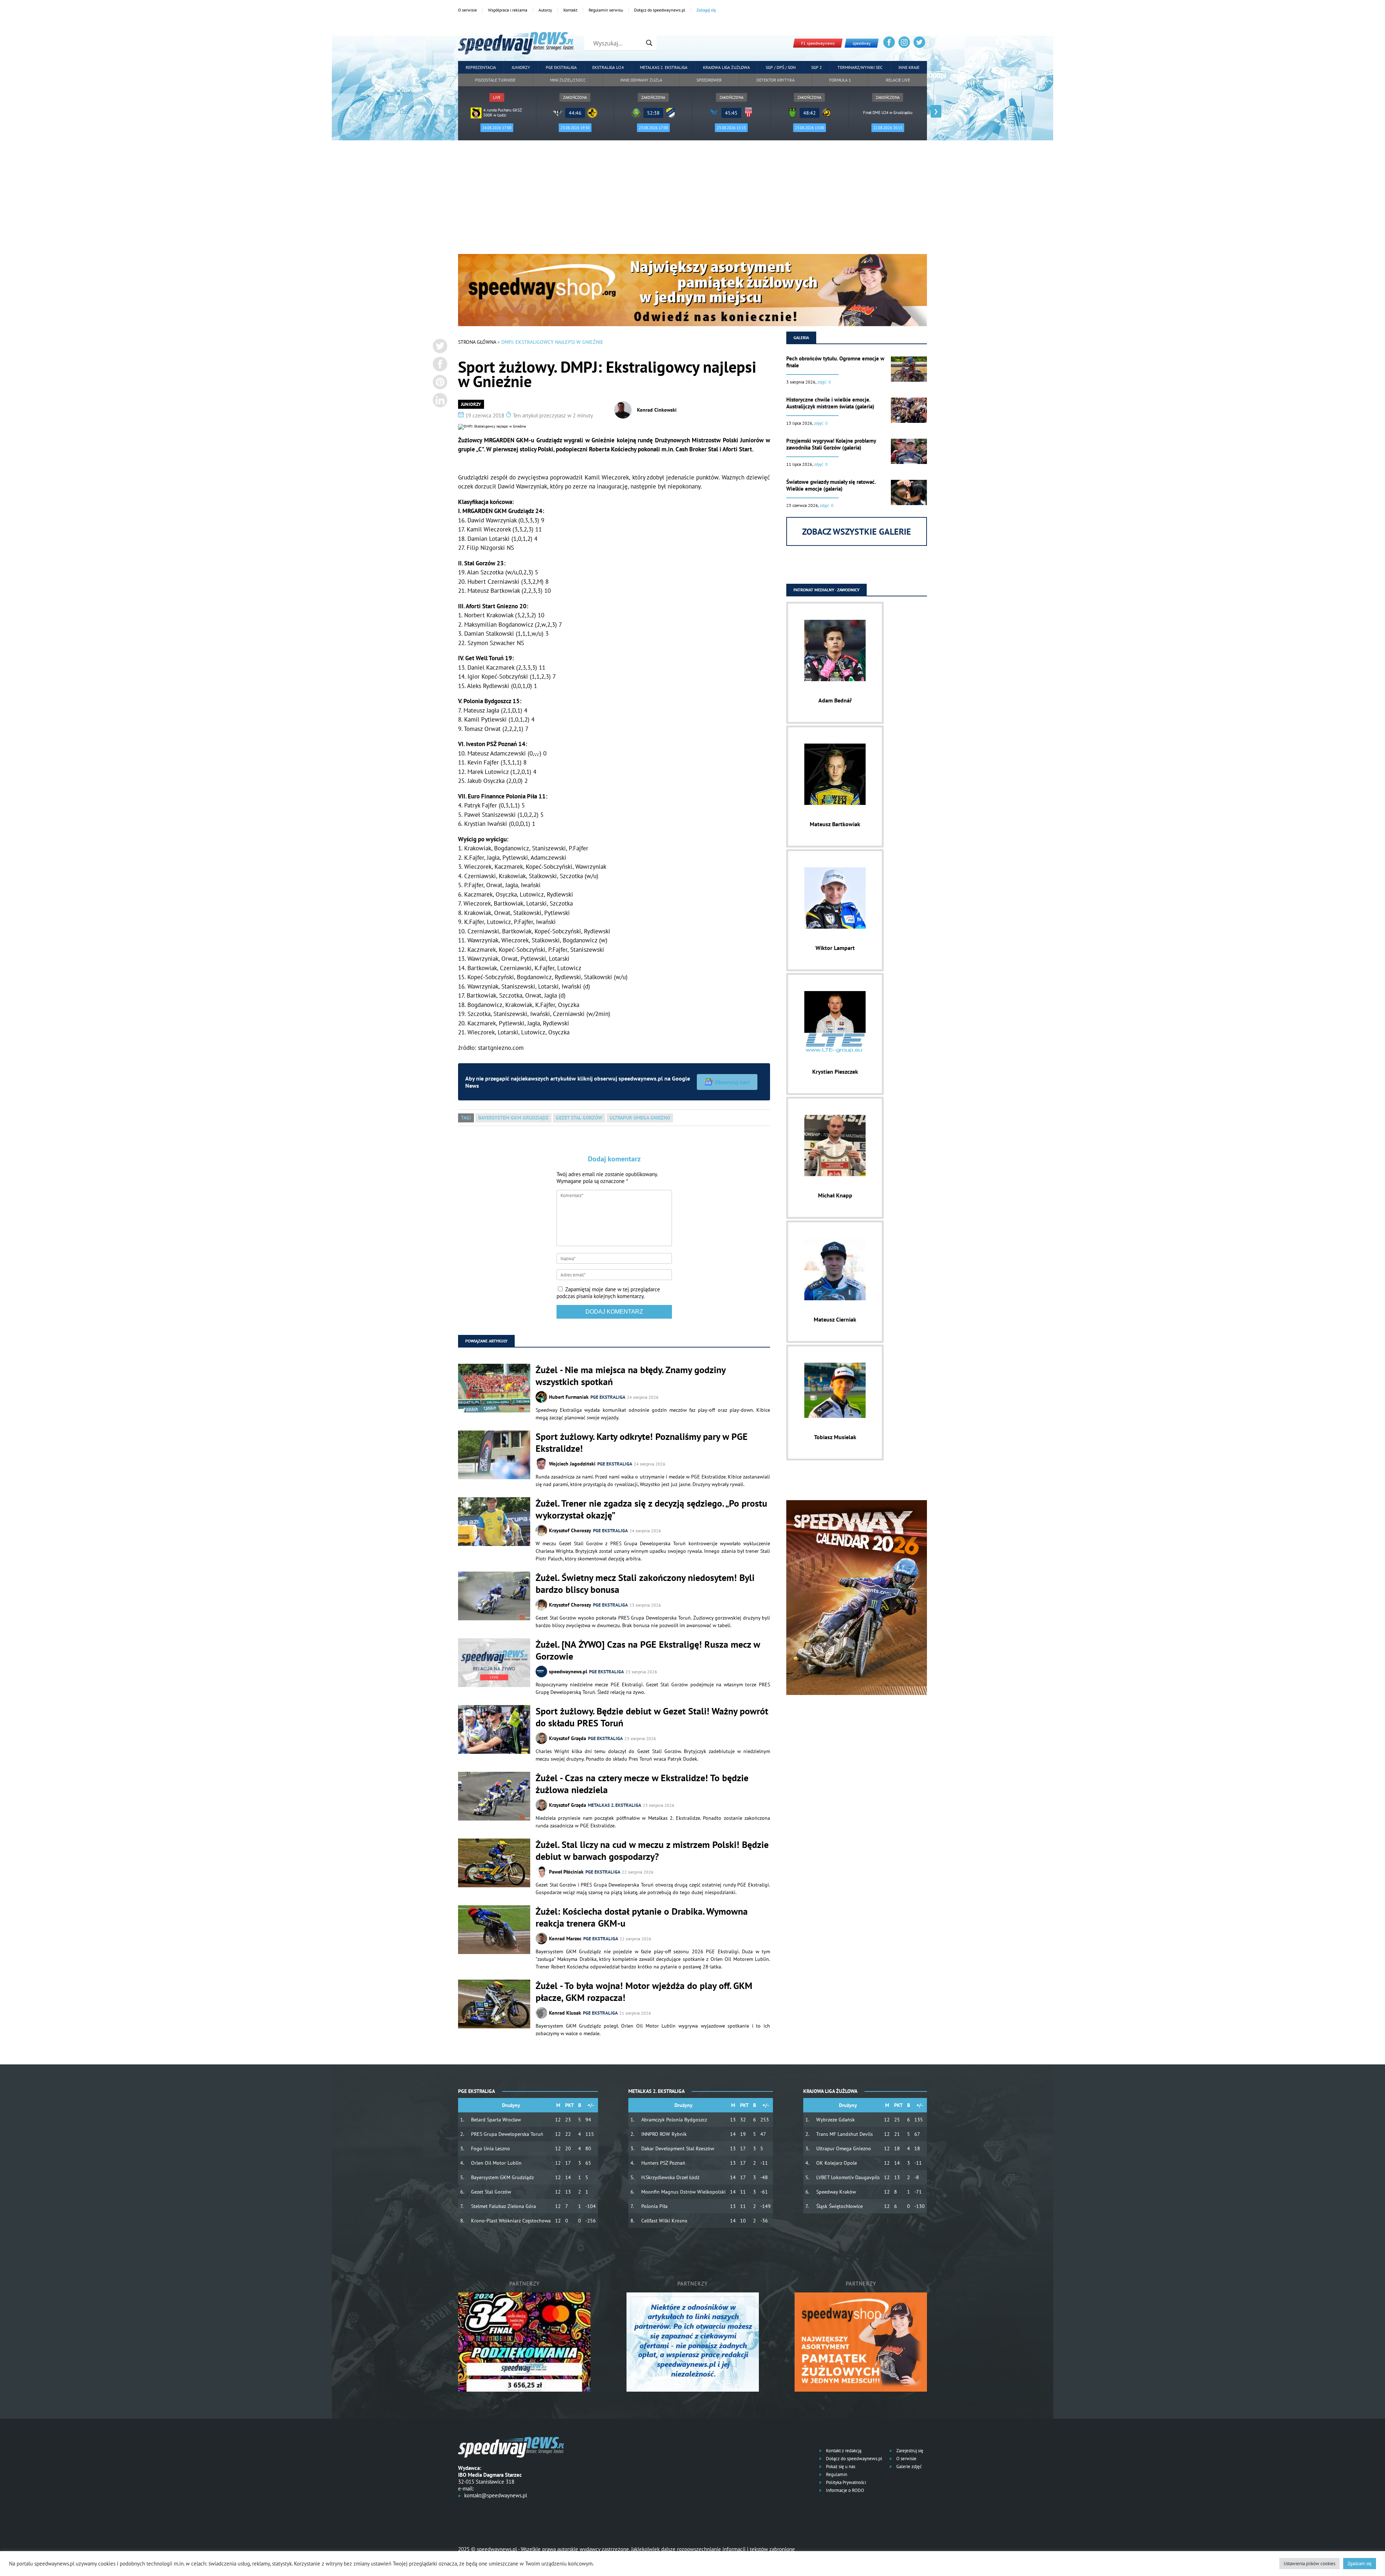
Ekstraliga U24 (608, 67)
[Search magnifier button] (649, 43)
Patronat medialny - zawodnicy (826, 590)
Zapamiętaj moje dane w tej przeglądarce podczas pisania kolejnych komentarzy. (608, 1293)
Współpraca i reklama (508, 10)
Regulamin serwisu (606, 10)
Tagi (466, 1118)
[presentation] (449, 111)
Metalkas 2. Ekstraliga (664, 67)
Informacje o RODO (845, 2490)
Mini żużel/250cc (568, 80)
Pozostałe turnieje (495, 80)
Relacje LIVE (898, 80)
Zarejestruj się (909, 2451)
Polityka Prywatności (845, 2482)
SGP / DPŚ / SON (781, 67)
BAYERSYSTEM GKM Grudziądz (513, 1118)
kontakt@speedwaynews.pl (496, 2495)
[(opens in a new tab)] (494, 1663)
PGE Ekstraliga (561, 67)
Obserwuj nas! (732, 1082)
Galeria (801, 338)
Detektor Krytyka (775, 80)
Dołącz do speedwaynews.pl (660, 10)
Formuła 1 (840, 80)
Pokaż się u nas (840, 2467)
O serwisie (467, 10)
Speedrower (709, 80)
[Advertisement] (692, 200)
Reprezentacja (481, 67)
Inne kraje (909, 67)
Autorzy (545, 10)
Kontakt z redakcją (843, 2451)
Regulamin (836, 2474)
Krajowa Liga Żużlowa (726, 67)
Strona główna (477, 342)
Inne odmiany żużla (641, 80)
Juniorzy (521, 67)
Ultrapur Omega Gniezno (640, 1118)
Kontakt (570, 10)
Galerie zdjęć (909, 2467)
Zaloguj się (706, 10)
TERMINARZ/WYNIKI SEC (860, 67)
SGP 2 (817, 67)
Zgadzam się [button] (1360, 2564)
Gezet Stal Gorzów (579, 1118)
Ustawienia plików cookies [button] (1309, 2564)
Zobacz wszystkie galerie (857, 532)
